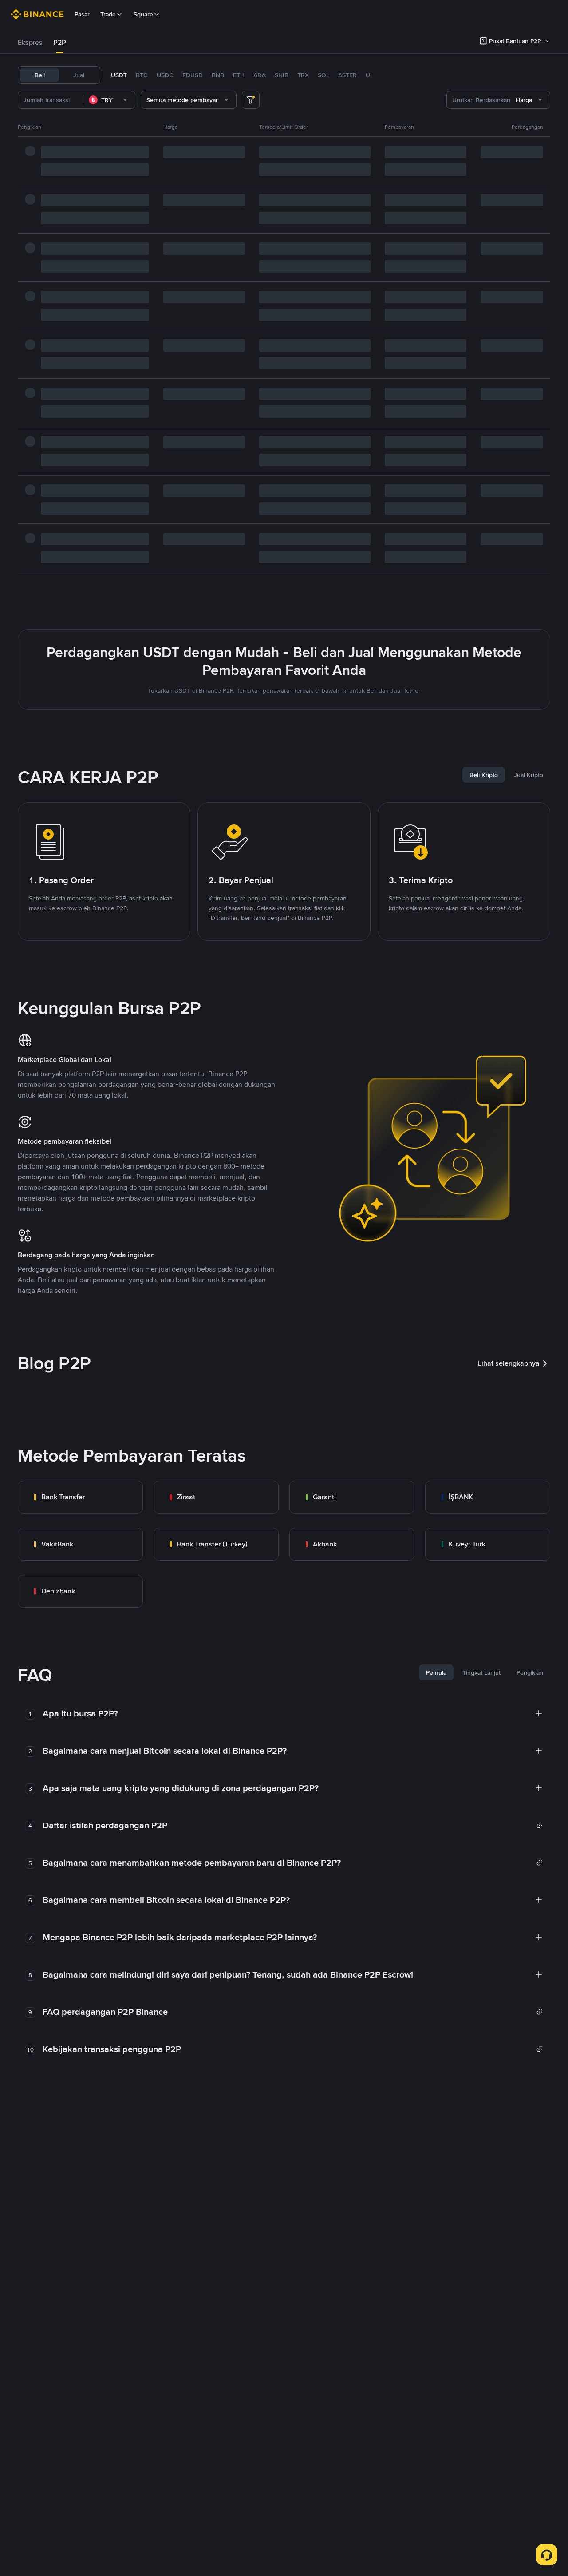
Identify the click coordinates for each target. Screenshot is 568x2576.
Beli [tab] (40, 75)
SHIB (282, 75)
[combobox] (109, 100)
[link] (80, 1497)
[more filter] (251, 100)
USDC (165, 75)
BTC (142, 75)
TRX (303, 75)
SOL (323, 75)
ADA (260, 75)
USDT (119, 75)
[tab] (30, 43)
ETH (239, 75)
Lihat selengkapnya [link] (509, 1363)
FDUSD (193, 75)
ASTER (347, 75)
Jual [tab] (79, 75)
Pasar (82, 14)
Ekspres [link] (30, 42)
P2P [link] (60, 42)
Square (143, 14)
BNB (218, 75)
